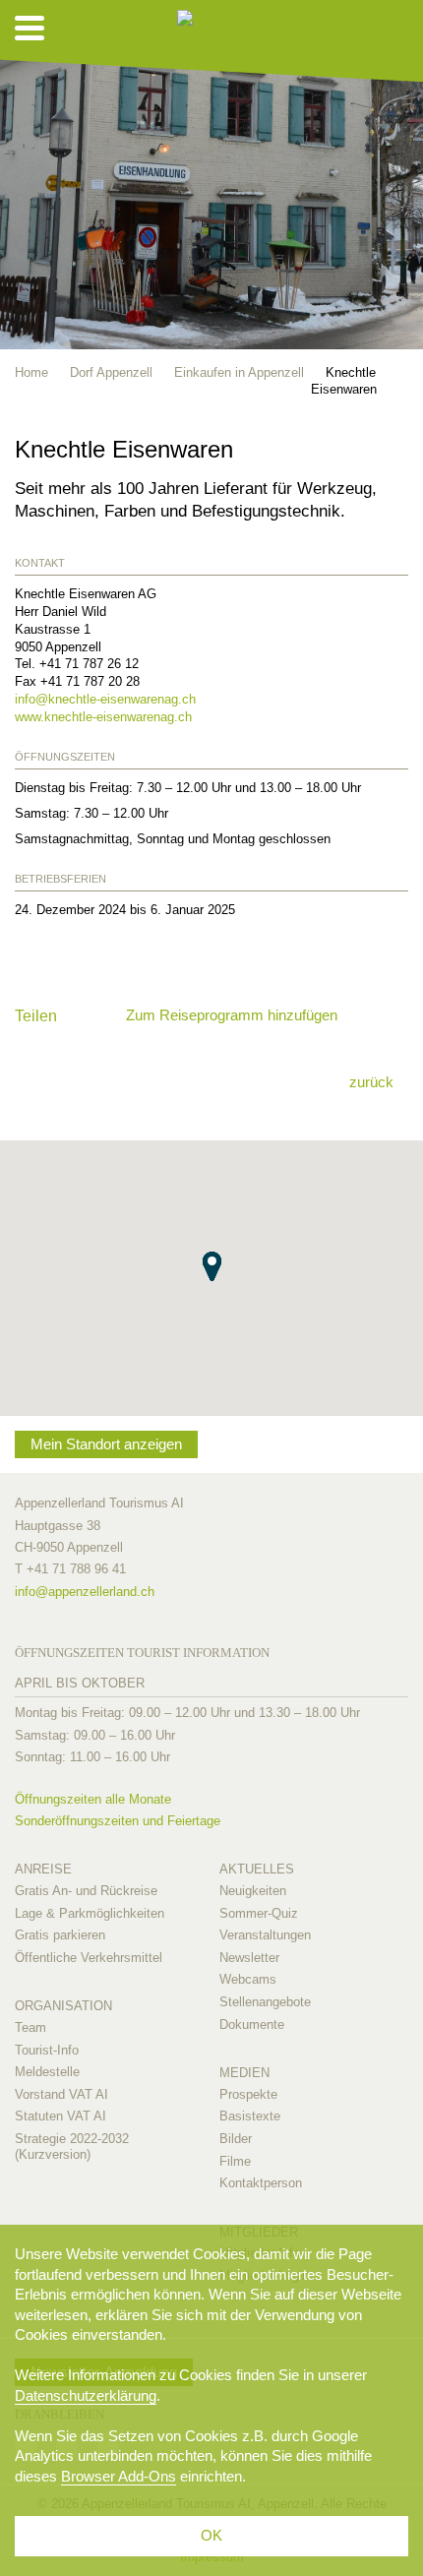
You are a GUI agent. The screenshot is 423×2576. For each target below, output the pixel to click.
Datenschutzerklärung (86, 2395)
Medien (244, 2073)
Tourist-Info (47, 2050)
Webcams (248, 1979)
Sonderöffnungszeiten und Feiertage (118, 1821)
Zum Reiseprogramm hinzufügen (232, 1015)
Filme (235, 2161)
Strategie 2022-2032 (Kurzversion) (72, 2147)
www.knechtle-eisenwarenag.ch (103, 717)
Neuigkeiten (253, 1891)
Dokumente (252, 2024)
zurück (371, 1082)
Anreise (43, 1869)
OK (211, 2535)
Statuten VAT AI (60, 2116)
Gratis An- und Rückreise (86, 1891)
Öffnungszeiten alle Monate (93, 1799)
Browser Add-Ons (119, 2476)
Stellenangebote (265, 2002)
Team (30, 2027)
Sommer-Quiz (259, 1913)
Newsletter (249, 1958)
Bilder (236, 2139)
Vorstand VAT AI (61, 2094)
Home (31, 372)
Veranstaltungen (265, 1935)
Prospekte (248, 2094)
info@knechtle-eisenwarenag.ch (105, 699)
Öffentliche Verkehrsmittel (89, 1958)
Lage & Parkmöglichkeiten (90, 1913)
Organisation (63, 2006)
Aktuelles (257, 1869)
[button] (212, 1266)
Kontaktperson (261, 2183)
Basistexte (250, 2116)
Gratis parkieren (60, 1935)
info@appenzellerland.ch (85, 1592)
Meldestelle (47, 2072)
